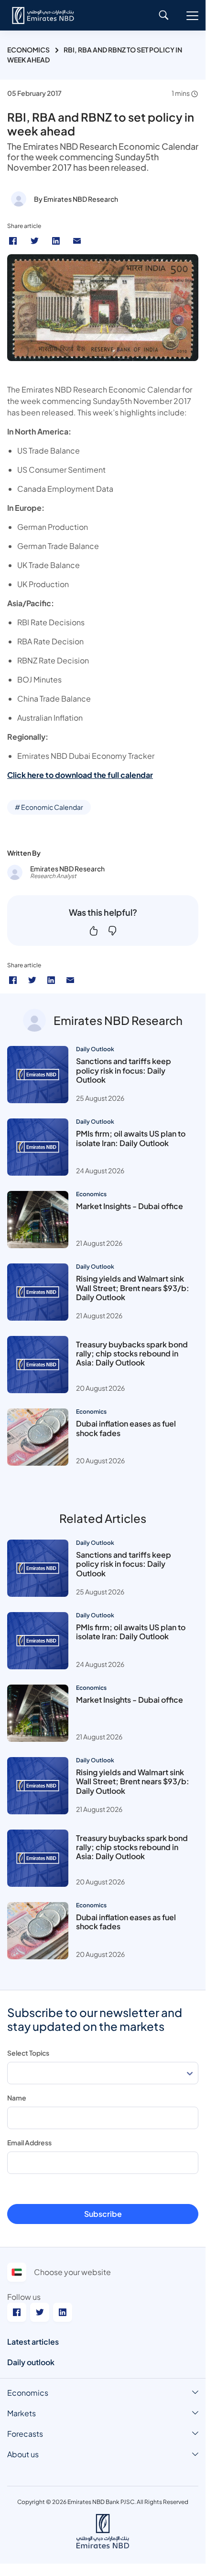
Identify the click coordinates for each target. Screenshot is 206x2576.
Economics (28, 50)
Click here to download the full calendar (80, 775)
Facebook (14, 241)
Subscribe (103, 2214)
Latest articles (33, 2342)
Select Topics (28, 2053)
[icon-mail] (70, 980)
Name (17, 2098)
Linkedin (57, 241)
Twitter (36, 241)
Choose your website (72, 2272)
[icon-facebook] (13, 980)
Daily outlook (31, 2362)
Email (78, 241)
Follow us (24, 2297)
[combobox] (103, 2073)
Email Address (29, 2142)
